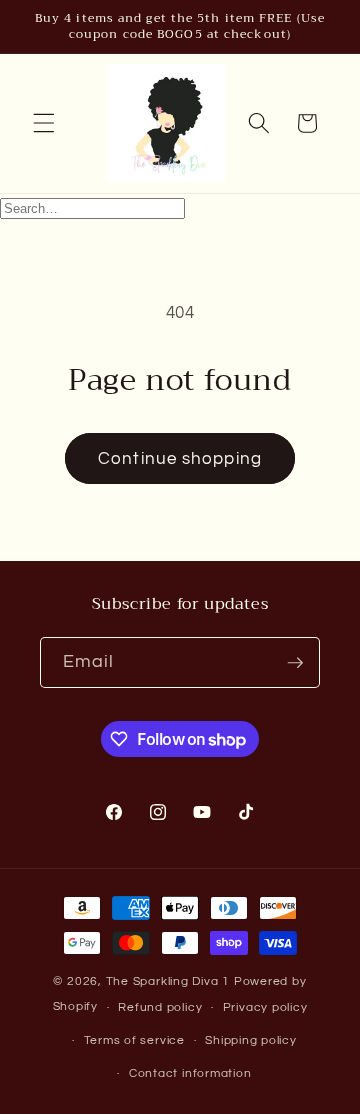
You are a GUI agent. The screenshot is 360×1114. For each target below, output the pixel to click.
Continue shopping (180, 458)
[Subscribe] (295, 663)
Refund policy (160, 1007)
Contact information (190, 1073)
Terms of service (134, 1040)
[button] (44, 123)
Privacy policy (265, 1007)
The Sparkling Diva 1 (170, 981)
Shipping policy (251, 1040)
